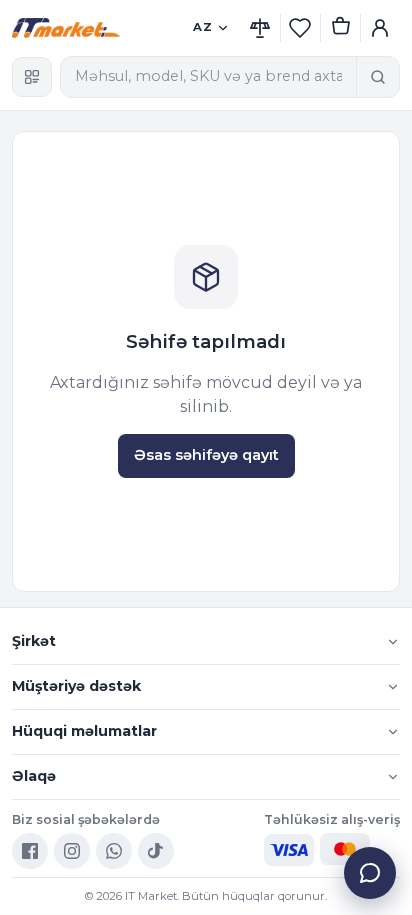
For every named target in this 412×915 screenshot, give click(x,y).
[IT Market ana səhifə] (95, 28)
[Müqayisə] (260, 28)
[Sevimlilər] (300, 28)
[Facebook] (30, 851)
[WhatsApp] (114, 851)
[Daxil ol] (380, 28)
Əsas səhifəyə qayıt (206, 455)
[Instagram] (72, 851)
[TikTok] (156, 851)
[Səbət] (340, 28)
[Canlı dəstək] (370, 873)
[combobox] (208, 77)
